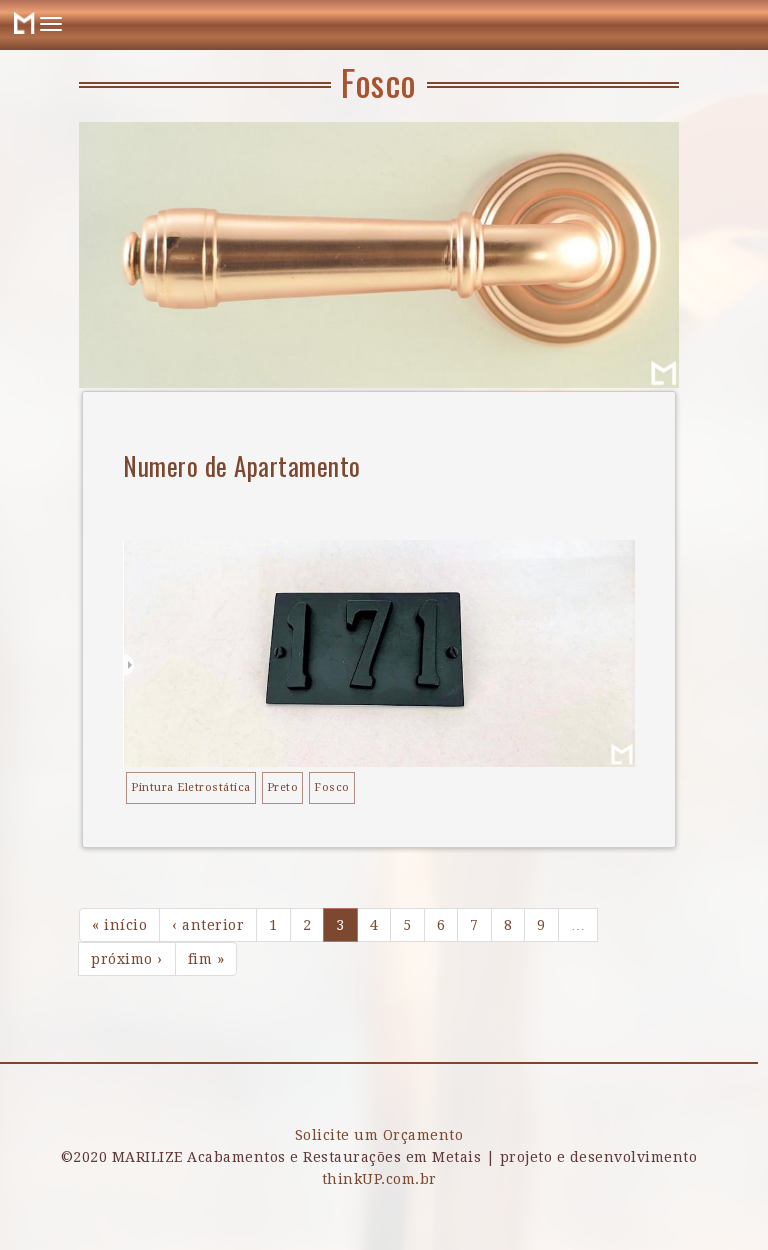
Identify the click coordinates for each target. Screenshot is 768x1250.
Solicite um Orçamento (379, 1135)
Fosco (332, 787)
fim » (206, 959)
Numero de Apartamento (242, 465)
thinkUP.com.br (379, 1179)
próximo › (127, 959)
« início (119, 925)
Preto (283, 787)
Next (634, 343)
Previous (114, 343)
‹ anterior (208, 925)
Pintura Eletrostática (191, 787)
